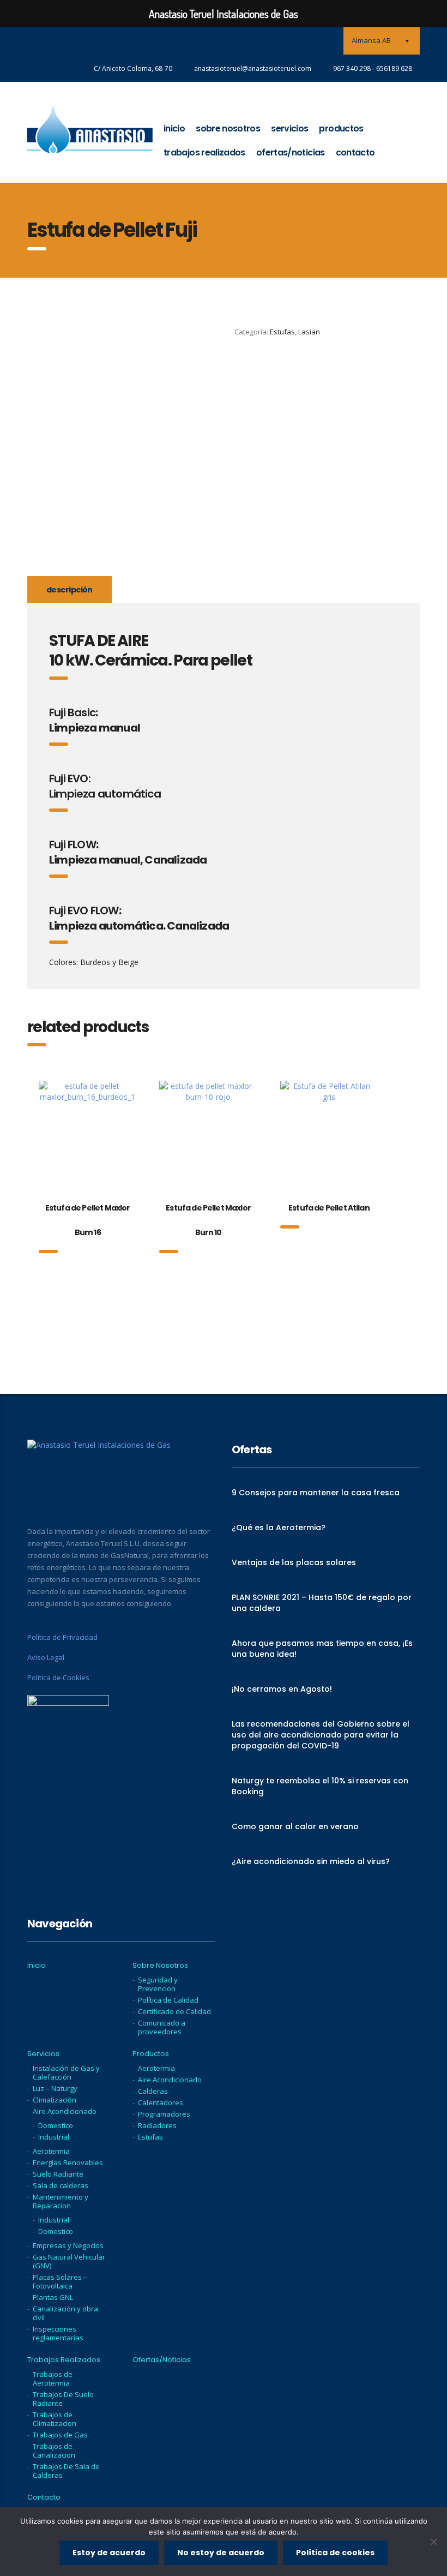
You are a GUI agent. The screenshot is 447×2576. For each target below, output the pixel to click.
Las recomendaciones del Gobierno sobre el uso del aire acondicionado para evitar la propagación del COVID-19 (321, 1735)
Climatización (55, 2100)
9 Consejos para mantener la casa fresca (316, 1493)
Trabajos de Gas (60, 2435)
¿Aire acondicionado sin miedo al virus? (311, 1861)
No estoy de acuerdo (221, 2553)
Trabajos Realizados (204, 152)
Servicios (289, 128)
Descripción (70, 590)
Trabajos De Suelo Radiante (63, 2399)
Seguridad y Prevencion (158, 1984)
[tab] (70, 589)
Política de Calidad (168, 2000)
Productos (341, 128)
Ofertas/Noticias (291, 152)
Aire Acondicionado (65, 2111)
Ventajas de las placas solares (294, 1562)
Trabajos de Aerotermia (53, 2379)
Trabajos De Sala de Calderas (66, 2471)
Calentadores (161, 2102)
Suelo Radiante (58, 2174)
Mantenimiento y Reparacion (61, 2201)
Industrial (54, 2137)
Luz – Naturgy (55, 2088)
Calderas (153, 2091)
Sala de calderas (61, 2185)
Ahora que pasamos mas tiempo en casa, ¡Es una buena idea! (322, 1649)
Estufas (282, 332)
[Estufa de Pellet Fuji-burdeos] (57, 537)
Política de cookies (335, 2553)
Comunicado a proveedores (162, 2027)
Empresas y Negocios (68, 2245)
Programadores (164, 2114)
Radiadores (157, 2125)
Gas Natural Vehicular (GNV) (69, 2261)
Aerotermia (51, 2151)
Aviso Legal (46, 1657)
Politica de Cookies (58, 1678)
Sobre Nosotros (228, 128)
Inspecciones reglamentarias (58, 2333)
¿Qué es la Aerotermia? (279, 1527)
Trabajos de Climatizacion (55, 2419)
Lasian (309, 332)
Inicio (174, 128)
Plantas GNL (53, 2297)
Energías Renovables (68, 2162)
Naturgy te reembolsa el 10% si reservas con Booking (320, 1786)
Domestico (56, 2125)
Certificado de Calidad (174, 2011)
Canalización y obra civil (65, 2313)
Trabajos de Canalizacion (54, 2451)
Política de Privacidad (62, 1637)
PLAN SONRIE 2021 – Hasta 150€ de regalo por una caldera (322, 1603)
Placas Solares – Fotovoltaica (60, 2281)
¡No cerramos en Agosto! (282, 1689)
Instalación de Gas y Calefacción (66, 2072)
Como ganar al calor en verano (295, 1826)
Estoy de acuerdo (109, 2553)
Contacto (355, 152)
